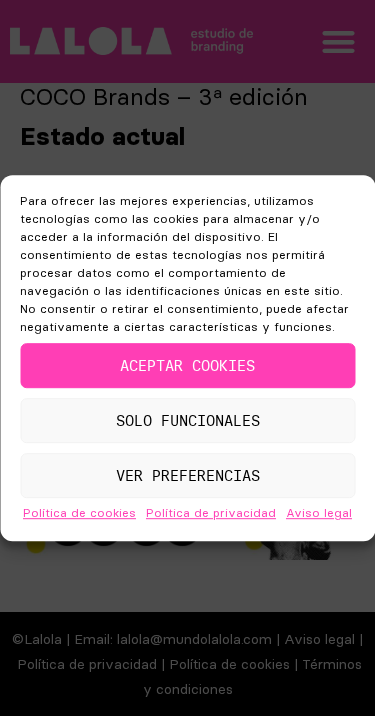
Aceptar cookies (187, 365)
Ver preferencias (188, 475)
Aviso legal (319, 512)
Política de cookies (79, 512)
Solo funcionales (188, 420)
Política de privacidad (211, 512)
